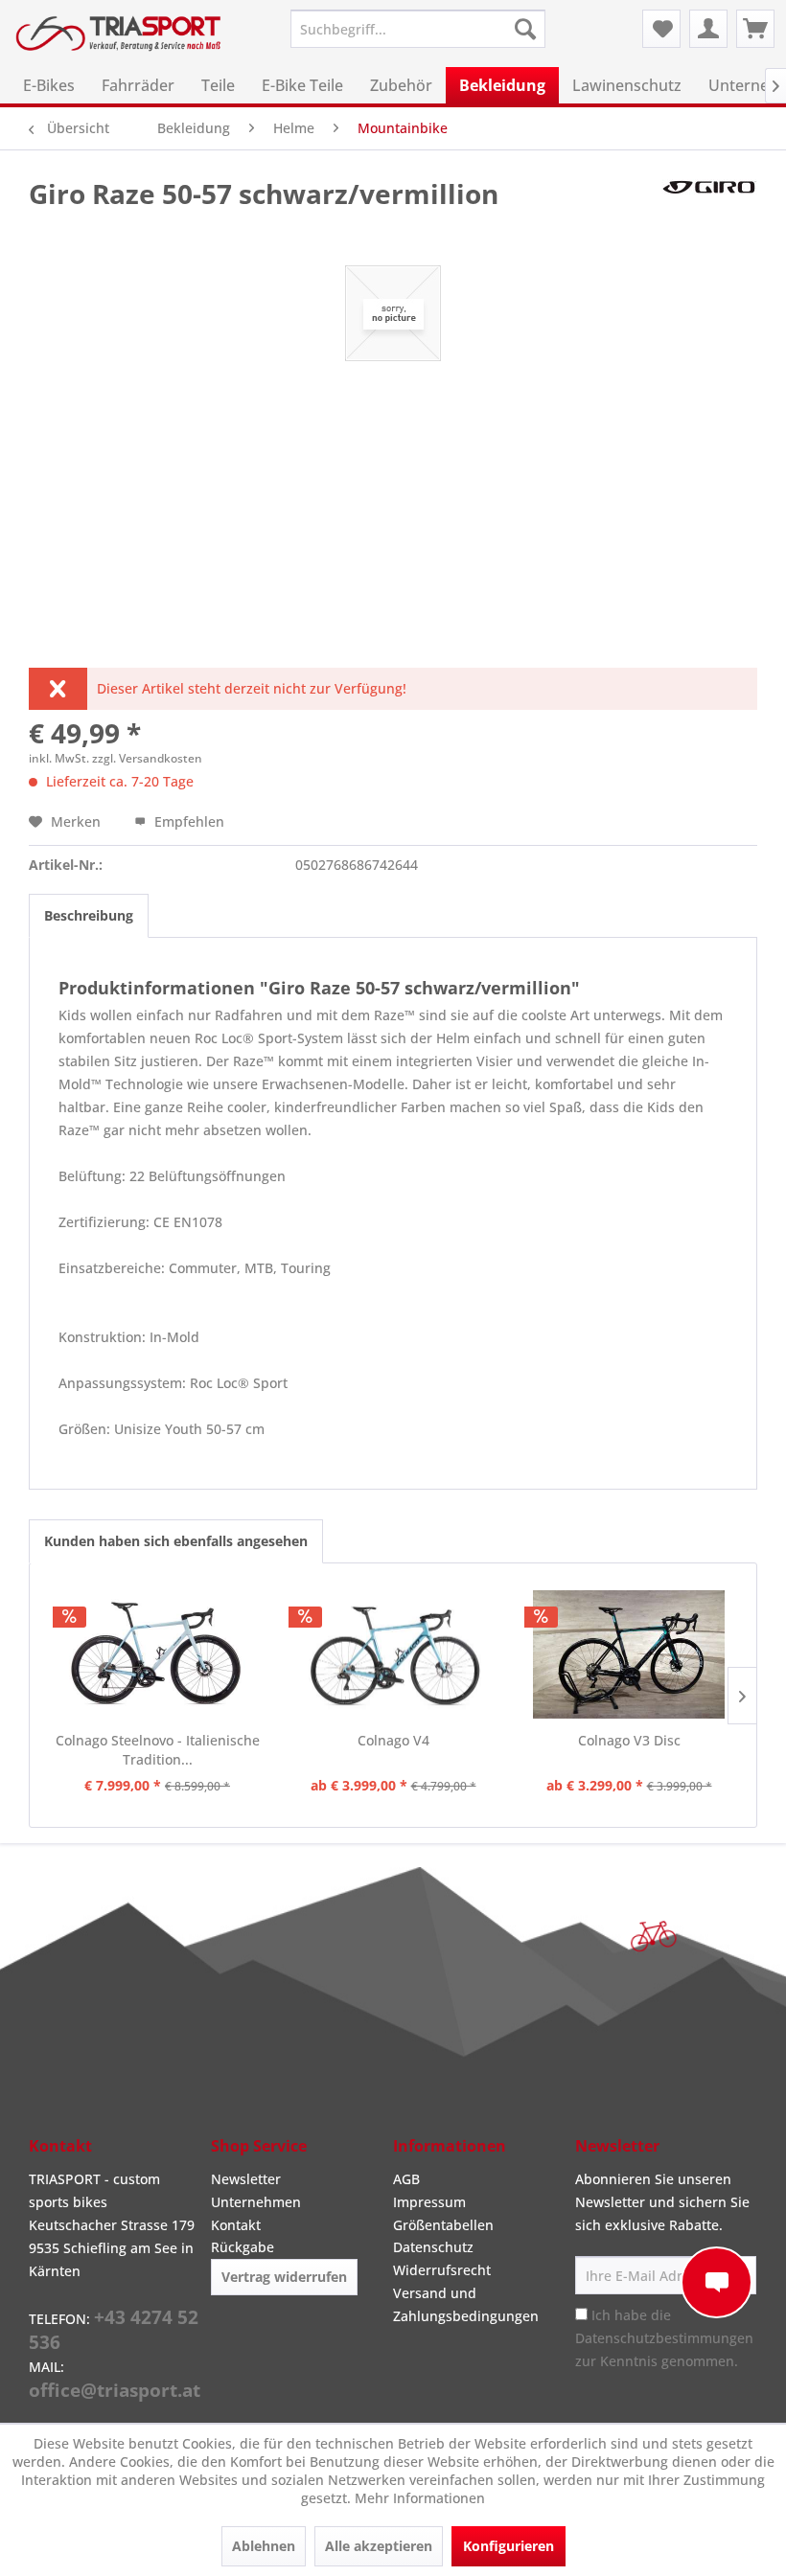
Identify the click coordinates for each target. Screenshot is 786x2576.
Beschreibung (89, 915)
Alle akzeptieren (379, 2546)
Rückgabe (243, 2247)
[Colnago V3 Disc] (629, 1654)
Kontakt (236, 2225)
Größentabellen (443, 2225)
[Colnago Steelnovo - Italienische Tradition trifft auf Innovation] (157, 1654)
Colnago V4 (393, 1740)
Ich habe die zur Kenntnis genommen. (664, 2338)
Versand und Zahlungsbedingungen (466, 2304)
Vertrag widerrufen (284, 2277)
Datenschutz (433, 2247)
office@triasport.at (115, 2390)
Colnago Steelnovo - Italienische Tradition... (158, 1750)
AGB (406, 2179)
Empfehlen (187, 821)
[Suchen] (525, 29)
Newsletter (246, 2179)
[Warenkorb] (755, 29)
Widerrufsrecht (442, 2270)
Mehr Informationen (420, 2498)
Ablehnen (264, 2546)
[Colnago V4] (393, 1654)
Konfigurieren (509, 2546)
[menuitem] (418, 29)
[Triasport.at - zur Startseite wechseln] (118, 41)
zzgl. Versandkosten (147, 758)
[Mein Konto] (708, 29)
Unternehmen (256, 2202)
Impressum (429, 2202)
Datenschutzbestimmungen (664, 2338)
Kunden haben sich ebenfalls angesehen (176, 1541)
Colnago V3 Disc (629, 1740)
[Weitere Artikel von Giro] (709, 213)
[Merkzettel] (661, 29)
